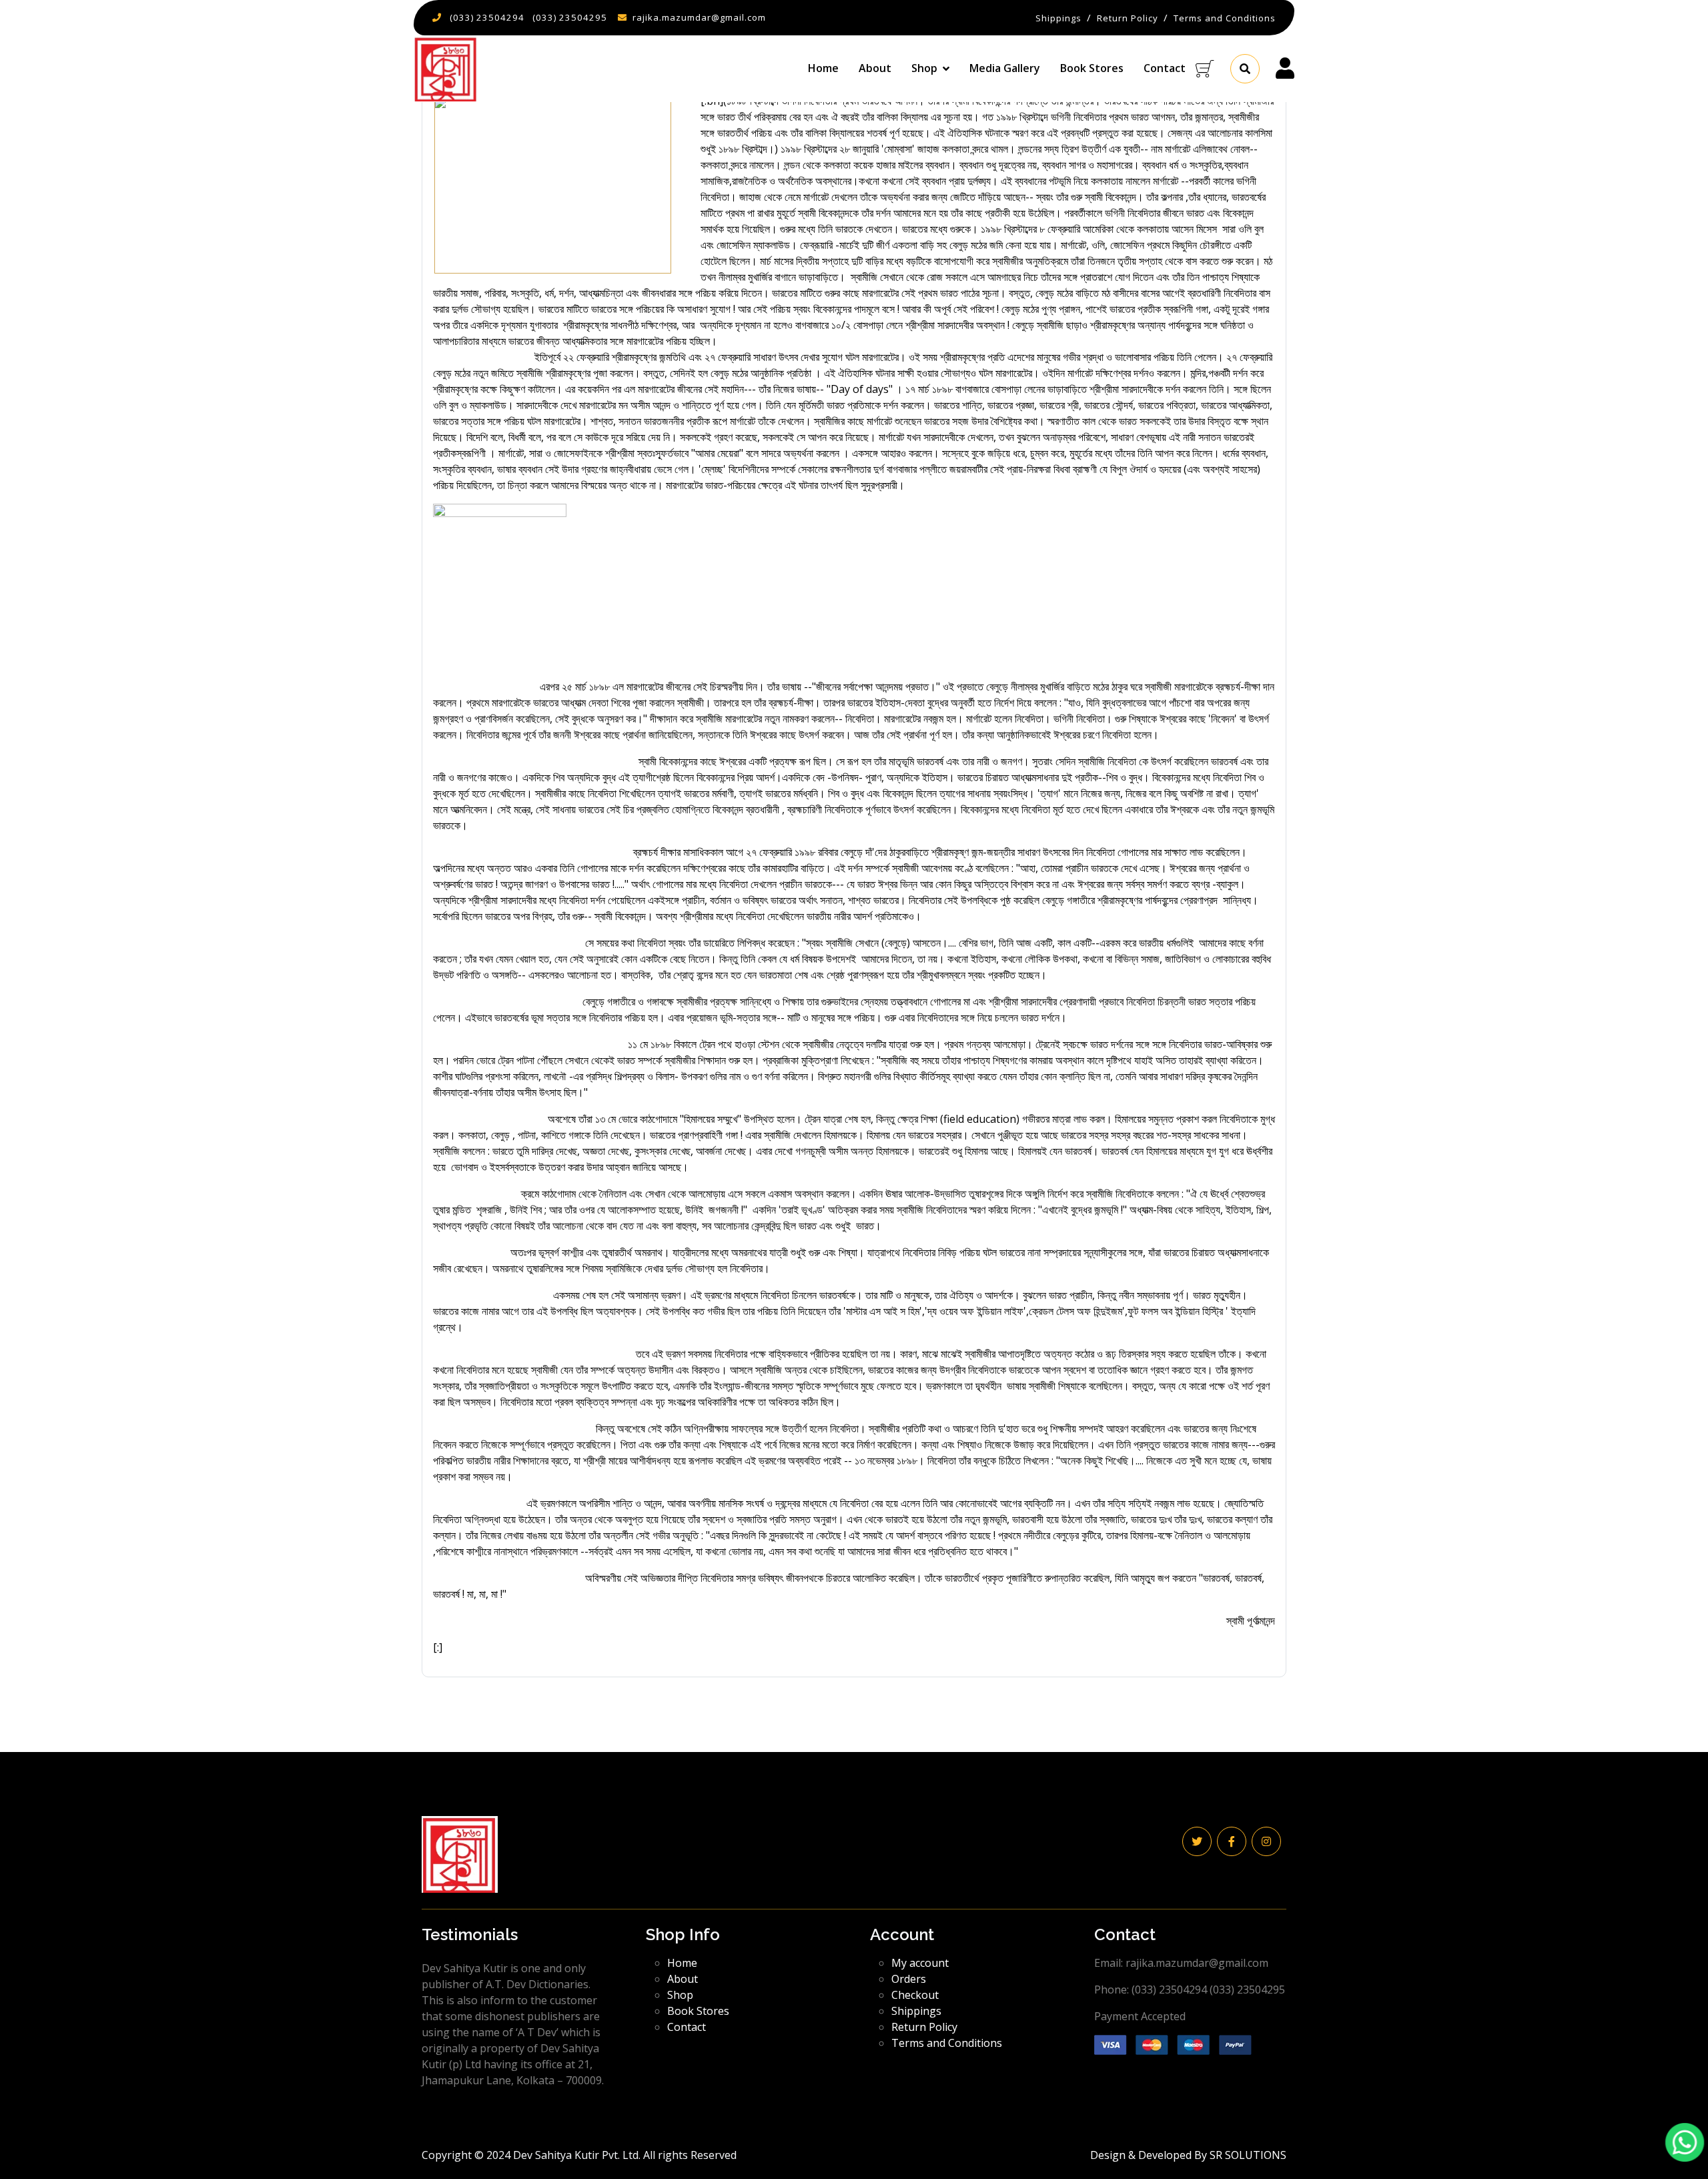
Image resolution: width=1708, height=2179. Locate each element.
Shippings (916, 2011)
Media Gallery (1005, 68)
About (875, 68)
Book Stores (1092, 68)
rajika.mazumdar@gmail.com (699, 17)
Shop (680, 1995)
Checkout (915, 1995)
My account (920, 1963)
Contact (1165, 68)
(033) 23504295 (570, 17)
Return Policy (924, 2027)
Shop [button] (924, 68)
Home (823, 68)
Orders (909, 1979)
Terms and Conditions (947, 2043)
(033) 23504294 (487, 17)
